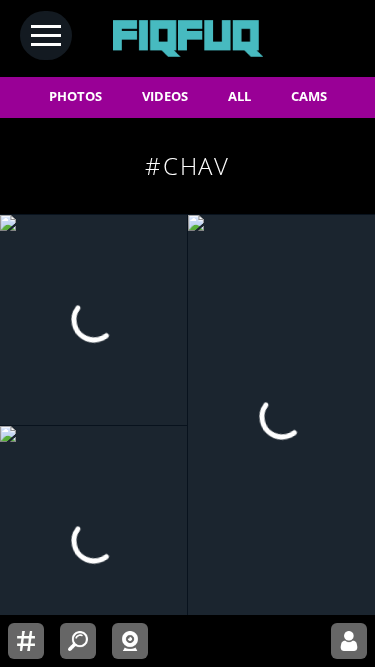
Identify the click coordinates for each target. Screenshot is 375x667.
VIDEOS (165, 96)
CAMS (309, 96)
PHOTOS (75, 96)
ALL (239, 96)
